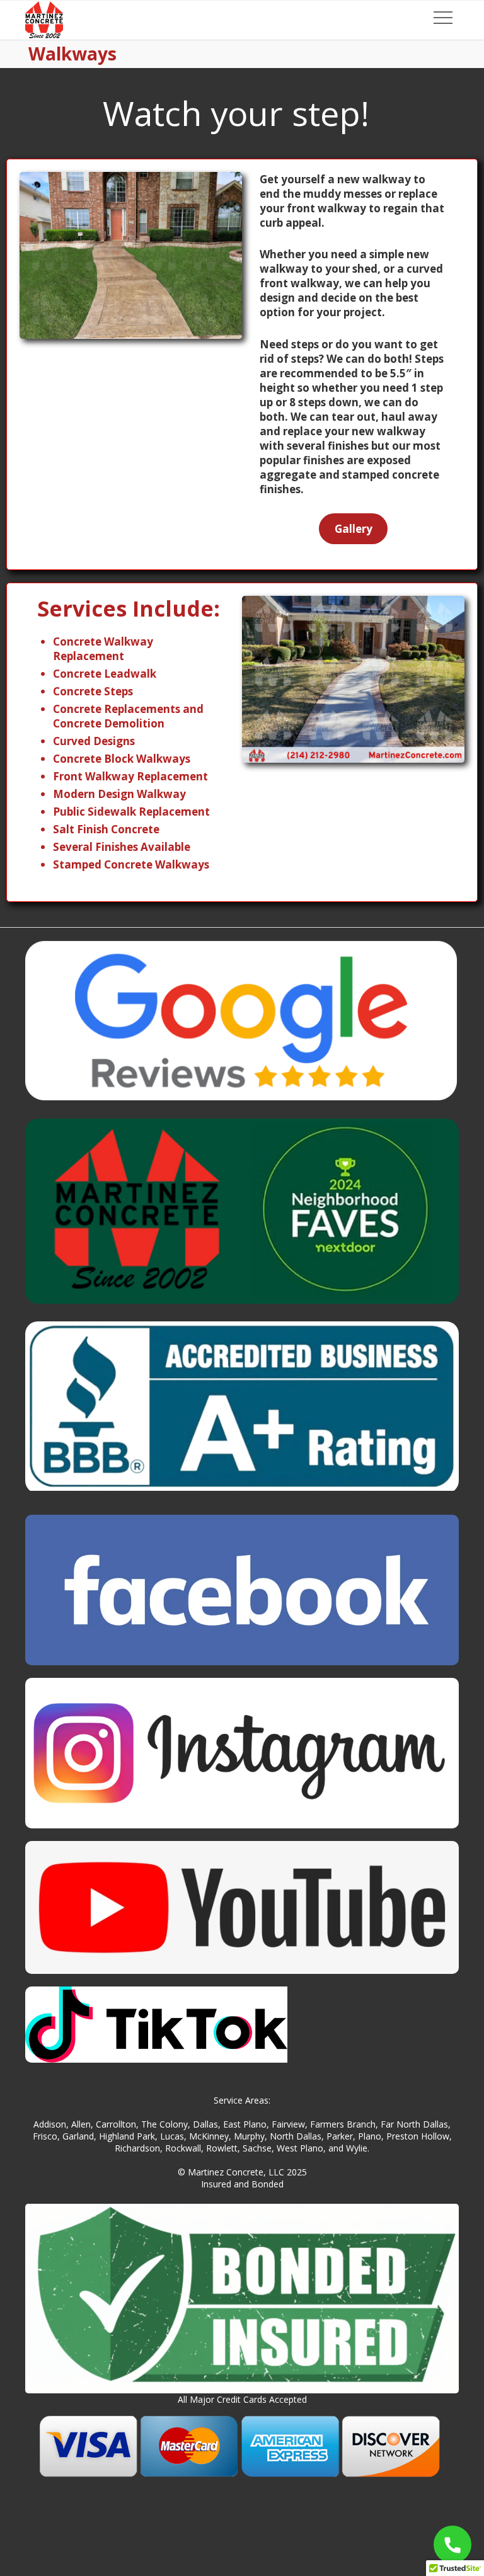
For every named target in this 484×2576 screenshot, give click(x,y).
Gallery (354, 529)
